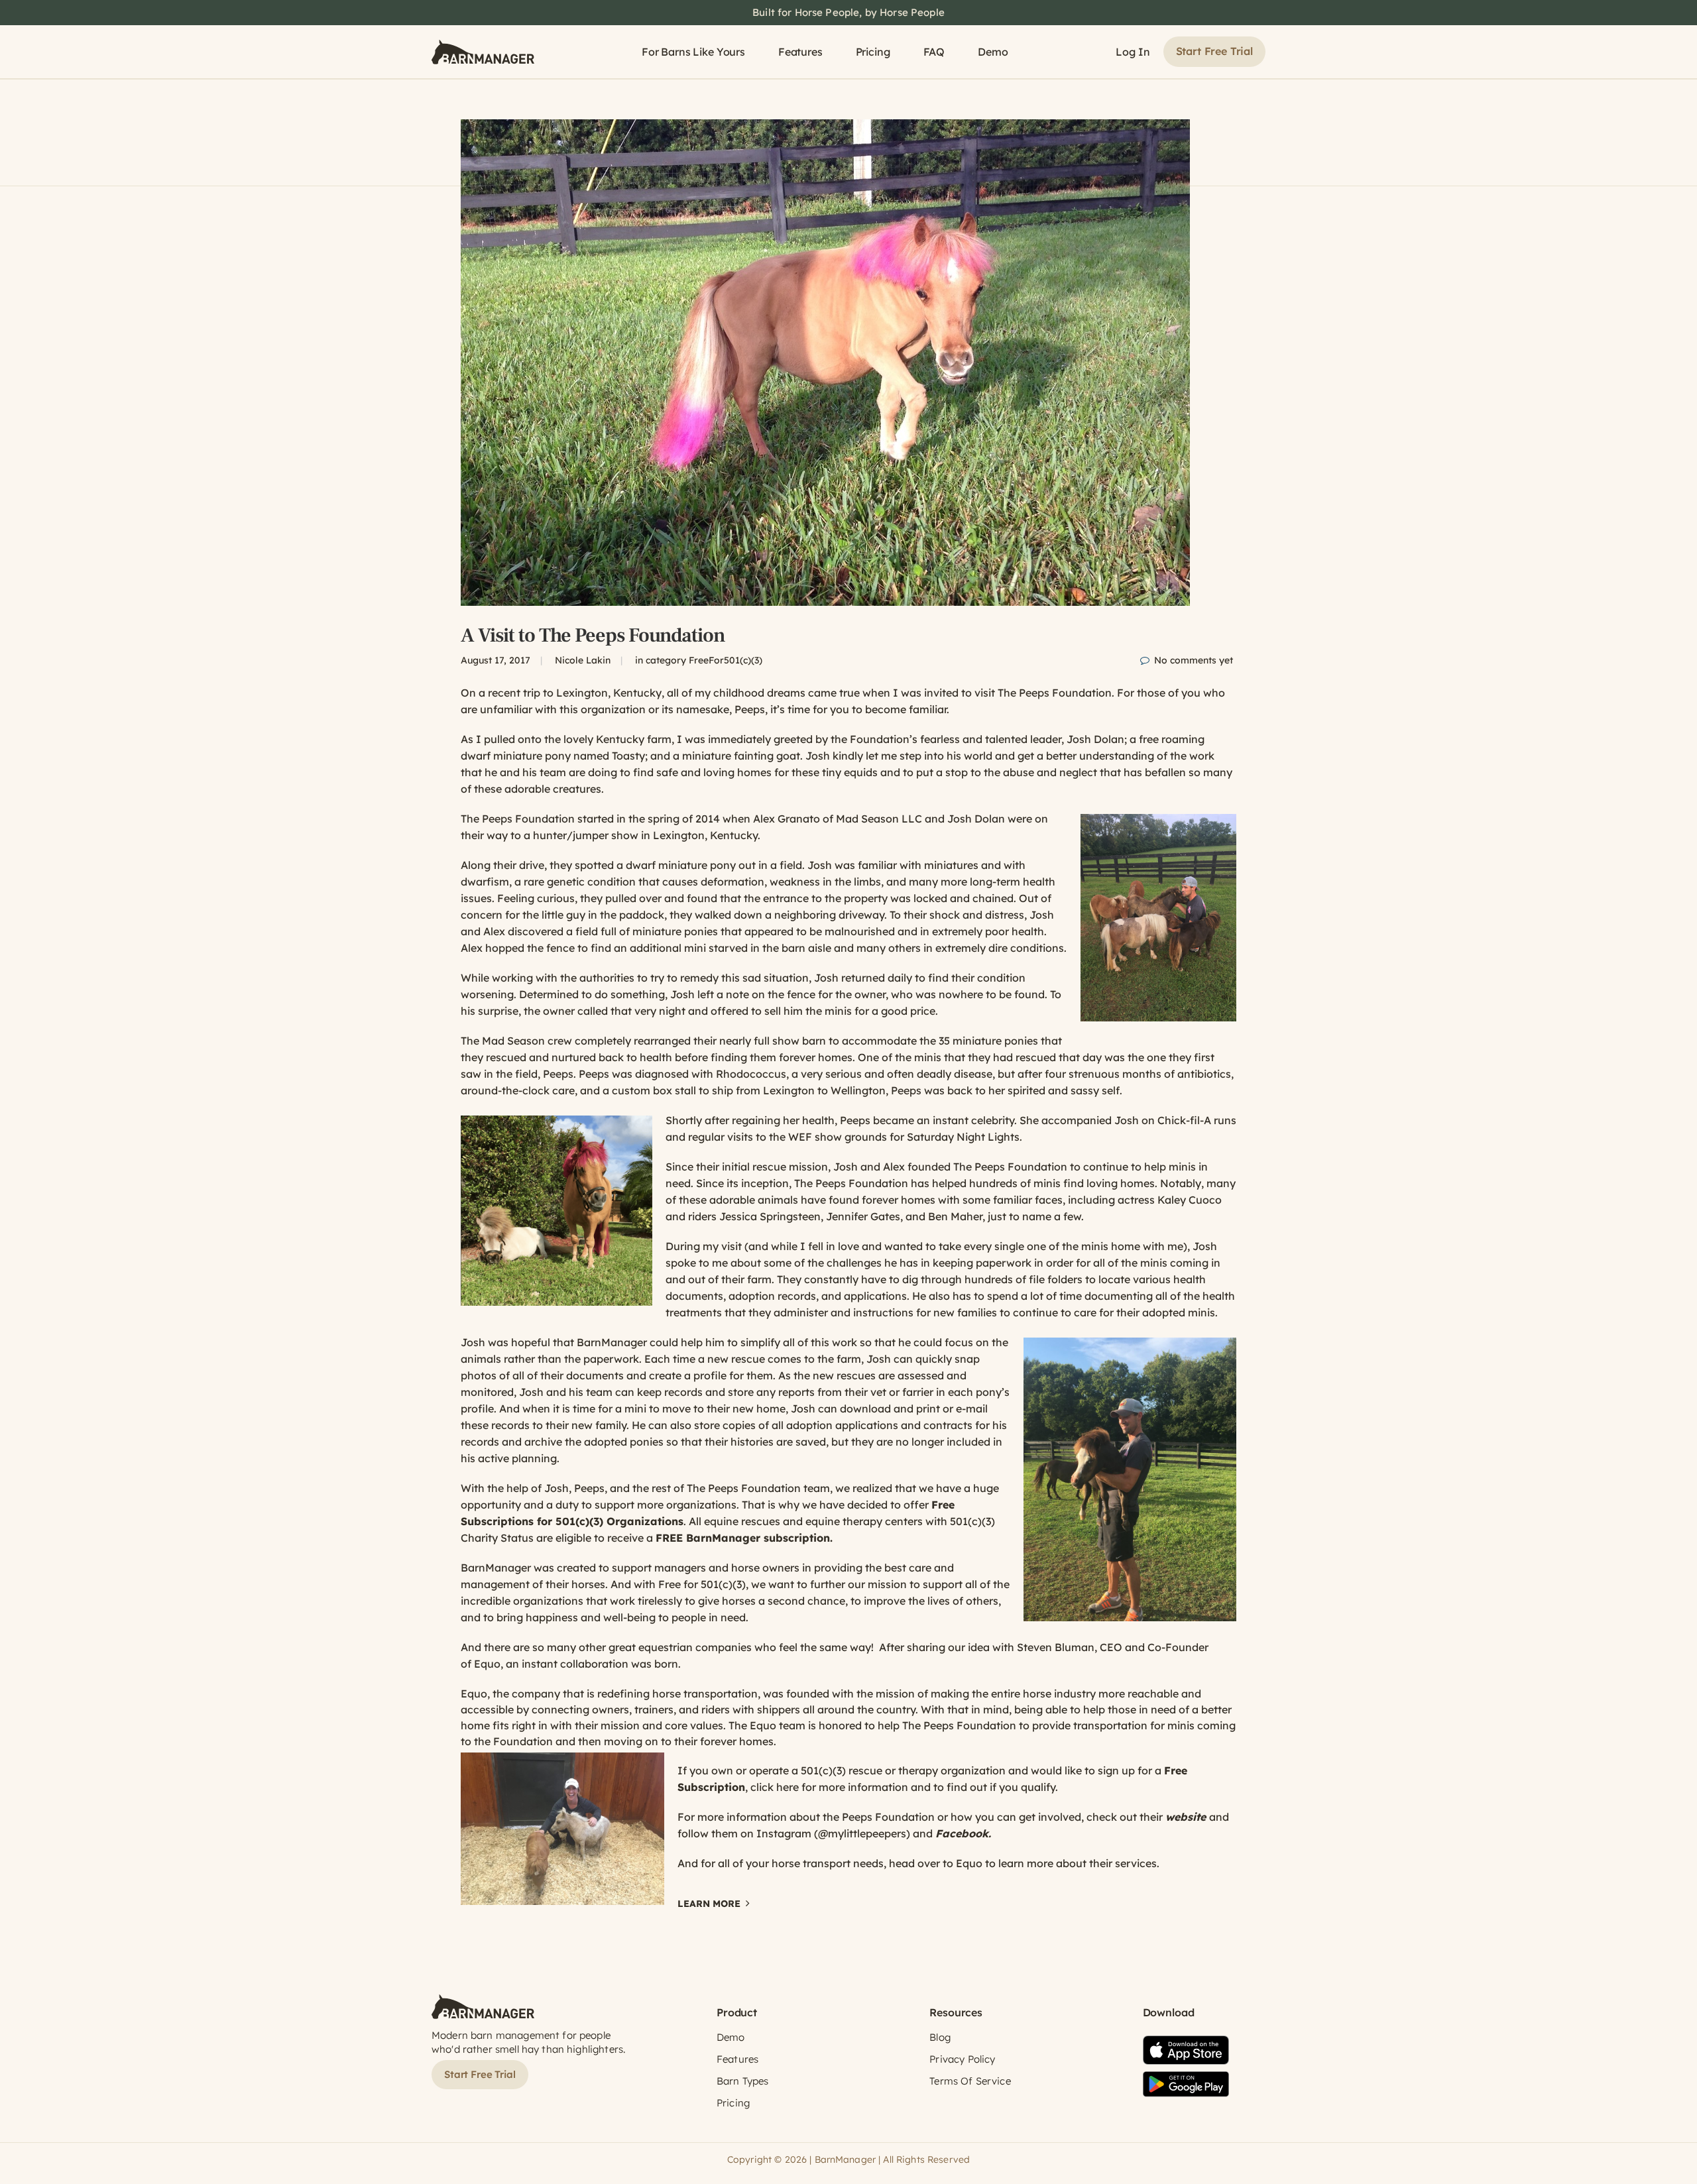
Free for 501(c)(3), (703, 1584)
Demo (993, 52)
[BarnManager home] (483, 52)
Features (800, 52)
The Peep (817, 1183)
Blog (940, 2037)
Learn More (709, 1904)
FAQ (934, 52)
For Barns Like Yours (693, 52)
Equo (763, 1725)
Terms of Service (970, 2081)
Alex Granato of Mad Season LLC (836, 819)
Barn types (743, 2081)
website (1186, 1817)
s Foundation (874, 1183)
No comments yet (1194, 660)
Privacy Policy (962, 2059)
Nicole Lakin (583, 660)
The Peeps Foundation (518, 819)
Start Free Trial (1214, 51)
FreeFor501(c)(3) (726, 660)
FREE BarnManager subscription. (744, 1538)
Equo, (489, 1664)
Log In (1133, 52)
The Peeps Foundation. (1056, 693)
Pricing (873, 52)
